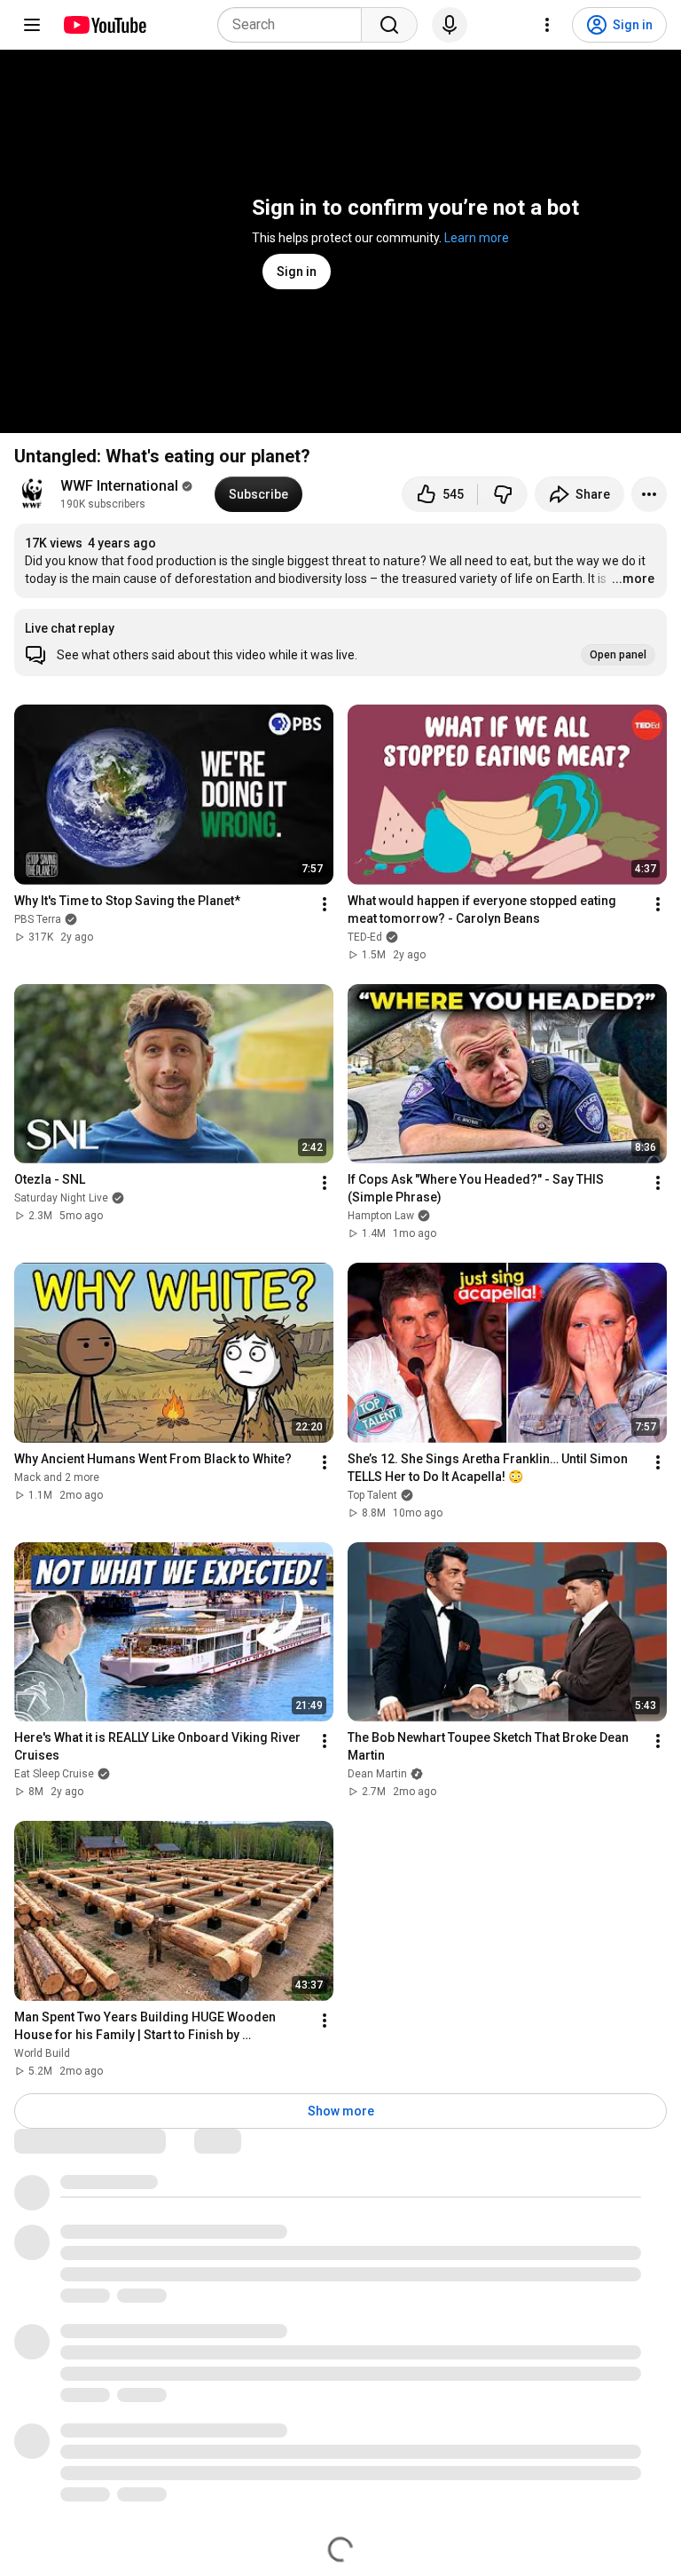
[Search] (389, 25)
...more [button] (633, 579)
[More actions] (649, 494)
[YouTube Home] (104, 25)
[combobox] (295, 25)
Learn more (477, 238)
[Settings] (547, 25)
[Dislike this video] (503, 494)
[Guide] (32, 25)
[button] (340, 642)
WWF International (119, 486)
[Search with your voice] (450, 25)
